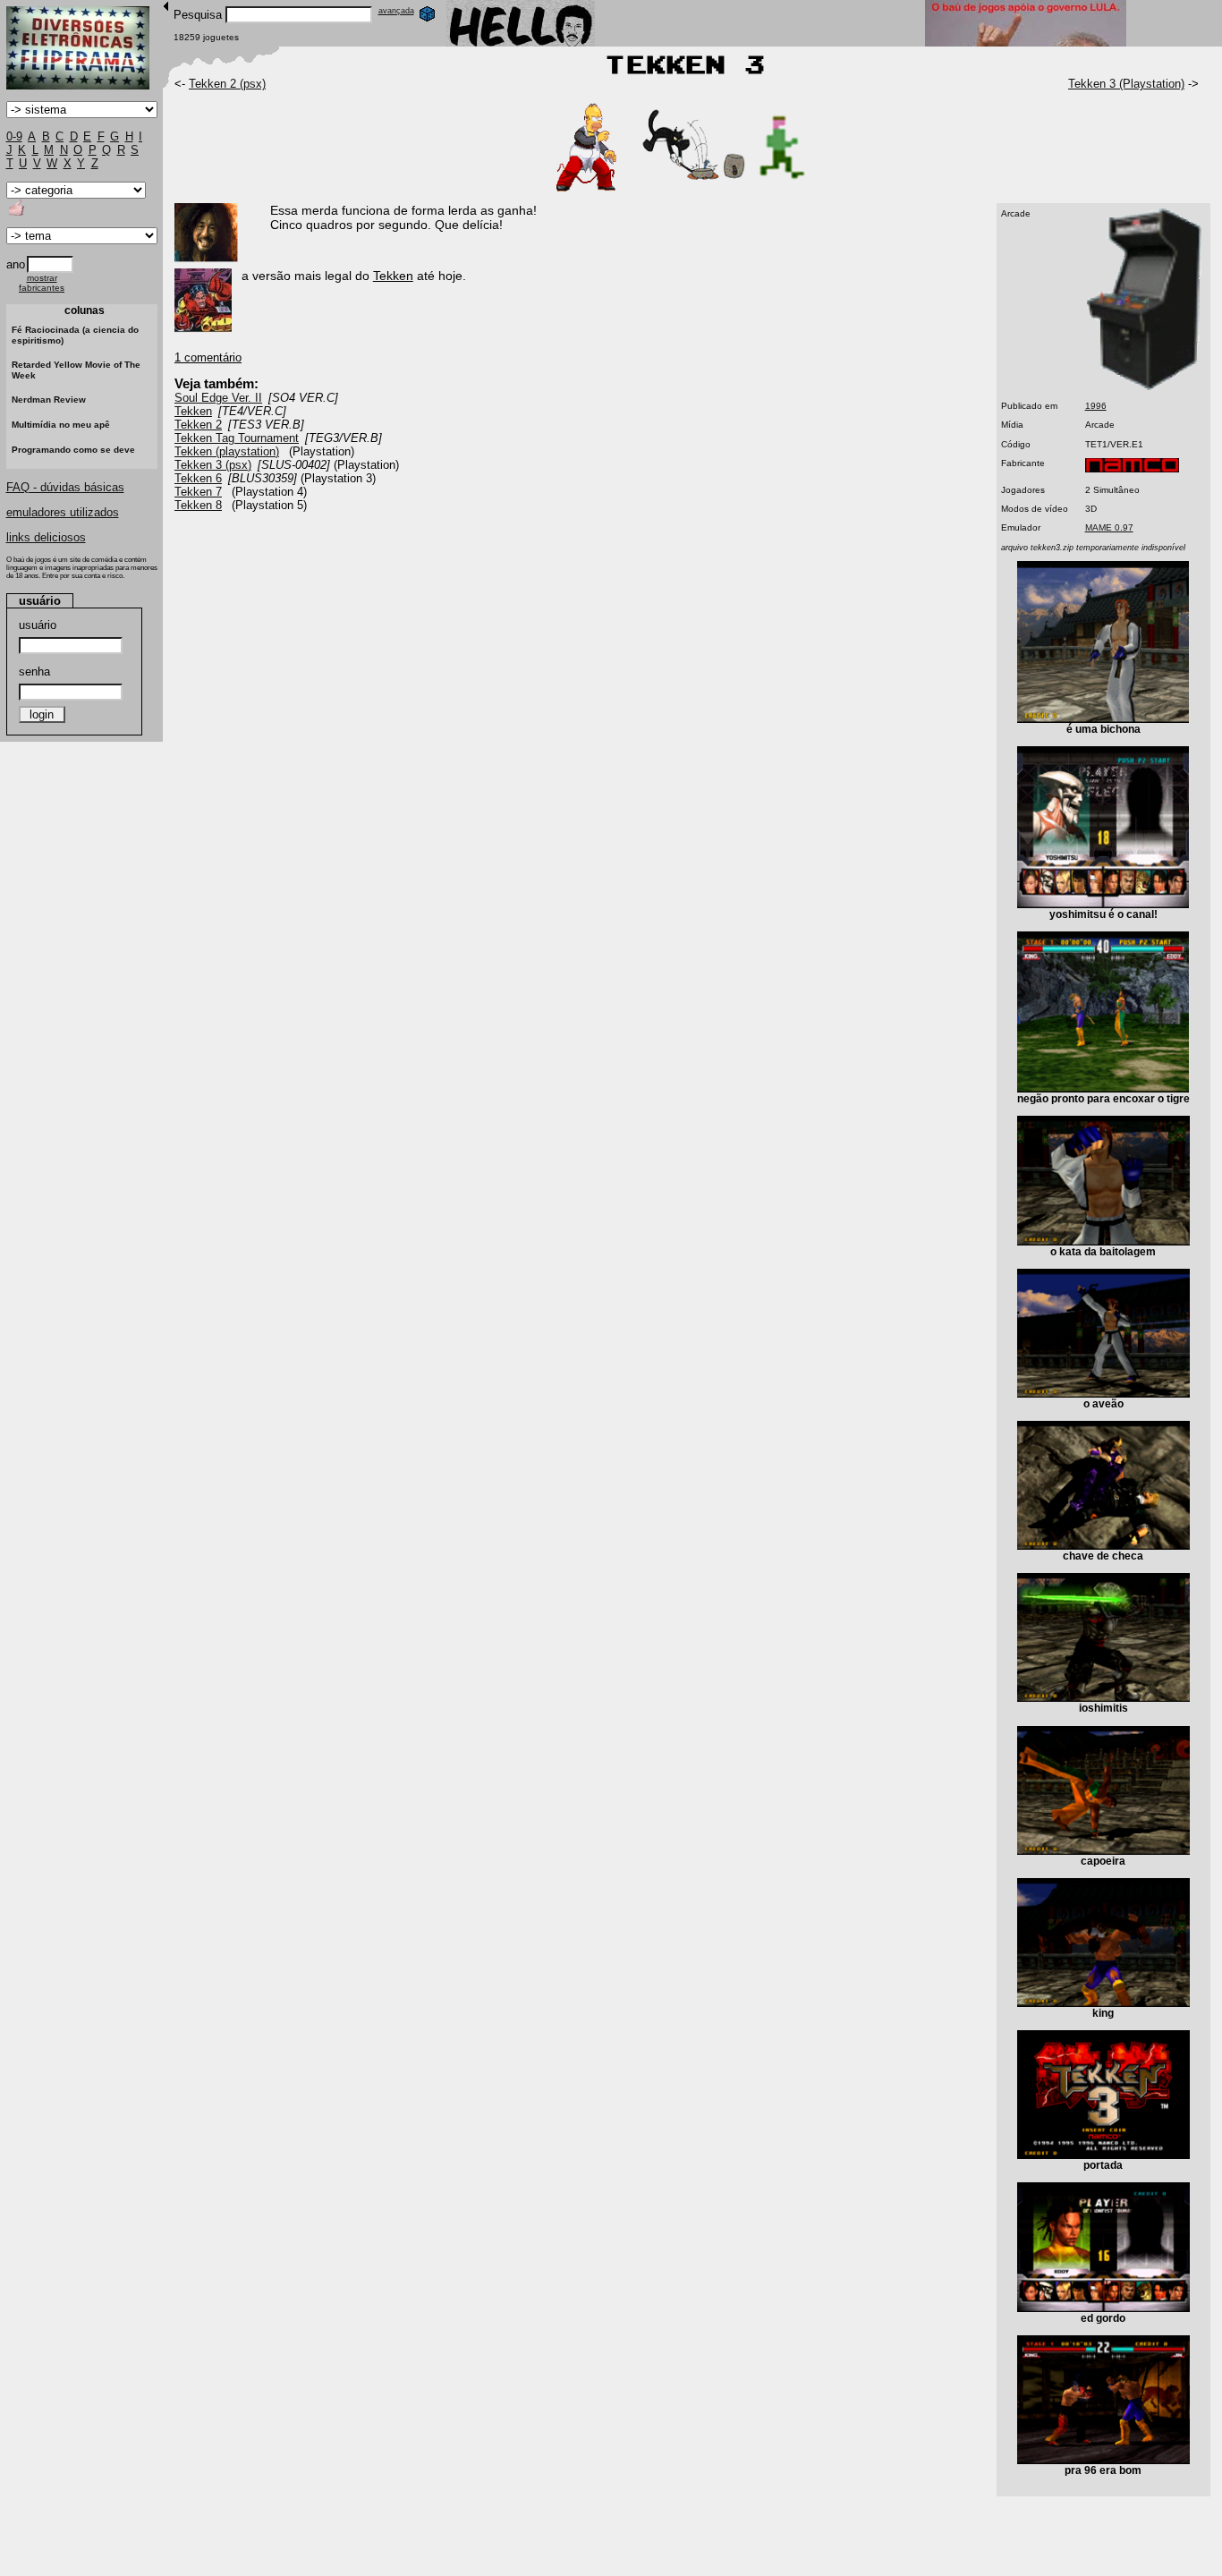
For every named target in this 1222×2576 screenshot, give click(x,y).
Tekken (193, 411)
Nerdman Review (49, 400)
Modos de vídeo (1035, 509)
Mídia (1012, 425)
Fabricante (1023, 463)
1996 (1096, 406)
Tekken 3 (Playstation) (1126, 84)
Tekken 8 (198, 505)
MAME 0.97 (1109, 527)
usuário (38, 625)
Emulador (1021, 527)
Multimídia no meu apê (61, 425)
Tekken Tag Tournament (237, 438)
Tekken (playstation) (227, 451)
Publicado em (1029, 406)
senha (34, 672)
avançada (396, 11)
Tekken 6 (198, 478)
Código (1016, 444)
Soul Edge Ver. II (218, 398)
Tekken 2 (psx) (227, 84)
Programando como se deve (73, 450)
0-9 (14, 136)
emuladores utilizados (63, 512)
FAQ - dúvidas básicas (65, 487)
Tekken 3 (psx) (213, 465)
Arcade (1016, 213)
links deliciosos (46, 537)
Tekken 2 (198, 425)
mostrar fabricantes (42, 283)
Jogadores (1023, 490)
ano (16, 264)
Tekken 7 (198, 492)
